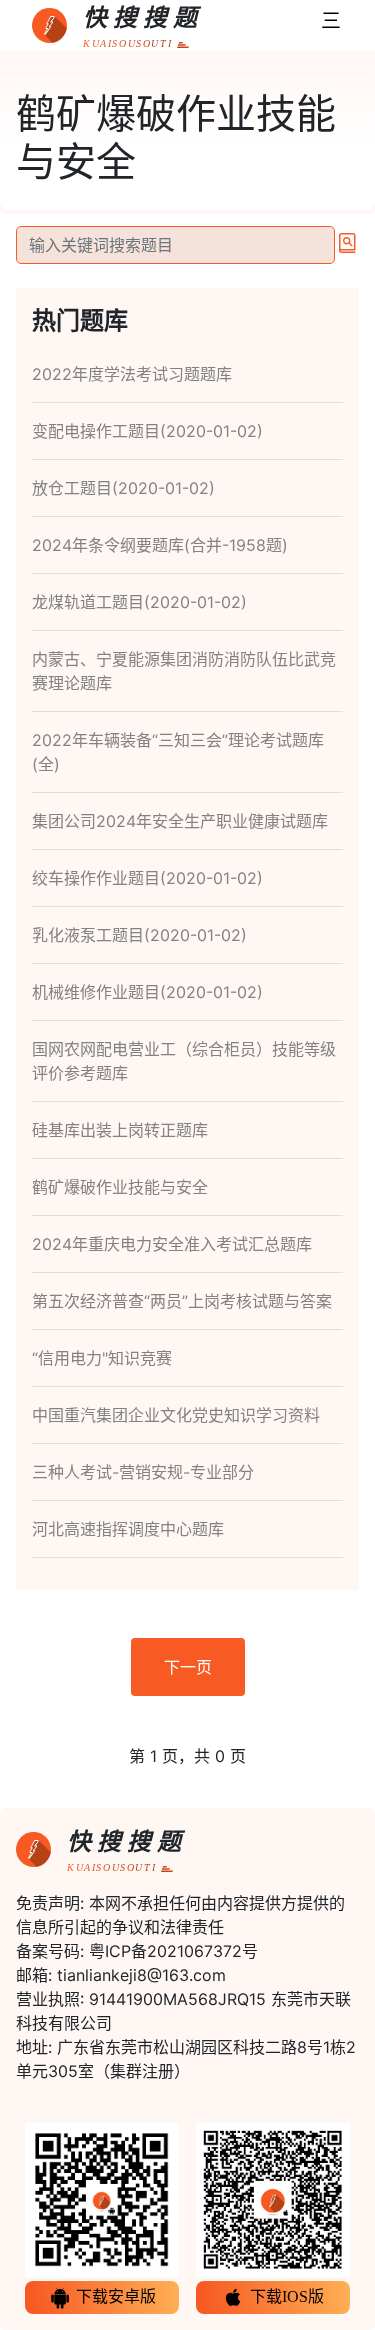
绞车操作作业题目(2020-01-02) (147, 878)
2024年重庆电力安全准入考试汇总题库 (172, 1244)
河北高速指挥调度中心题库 (128, 1529)
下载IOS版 (285, 2296)
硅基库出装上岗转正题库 (120, 1130)
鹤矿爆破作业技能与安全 (120, 1187)
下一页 (188, 1667)
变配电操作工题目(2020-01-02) (147, 431)
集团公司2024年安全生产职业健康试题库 (180, 821)
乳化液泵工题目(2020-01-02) (139, 935)
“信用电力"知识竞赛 (102, 1358)
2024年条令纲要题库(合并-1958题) (160, 545)
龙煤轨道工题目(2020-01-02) (139, 602)
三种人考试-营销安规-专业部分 (143, 1472)
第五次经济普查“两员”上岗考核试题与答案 (182, 1301)
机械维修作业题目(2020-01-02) (147, 992)
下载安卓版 (114, 2296)
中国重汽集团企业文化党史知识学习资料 (176, 1415)
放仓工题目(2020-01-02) (123, 488)
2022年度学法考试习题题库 (132, 374)
